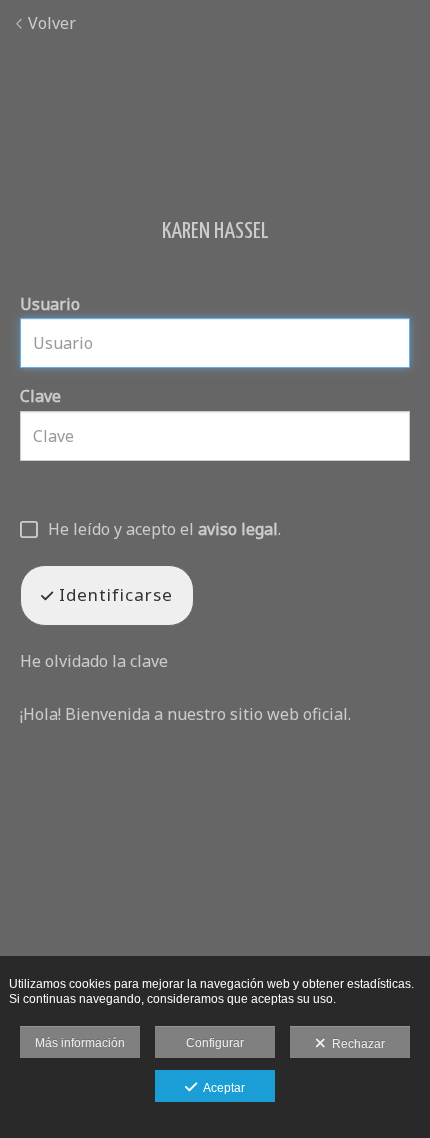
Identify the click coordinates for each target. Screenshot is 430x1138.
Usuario (50, 304)
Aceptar (221, 1088)
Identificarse (113, 594)
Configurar (215, 1043)
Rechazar (355, 1044)
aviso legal (238, 529)
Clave (40, 396)
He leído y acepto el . (164, 530)
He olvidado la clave (94, 661)
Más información (80, 1043)
